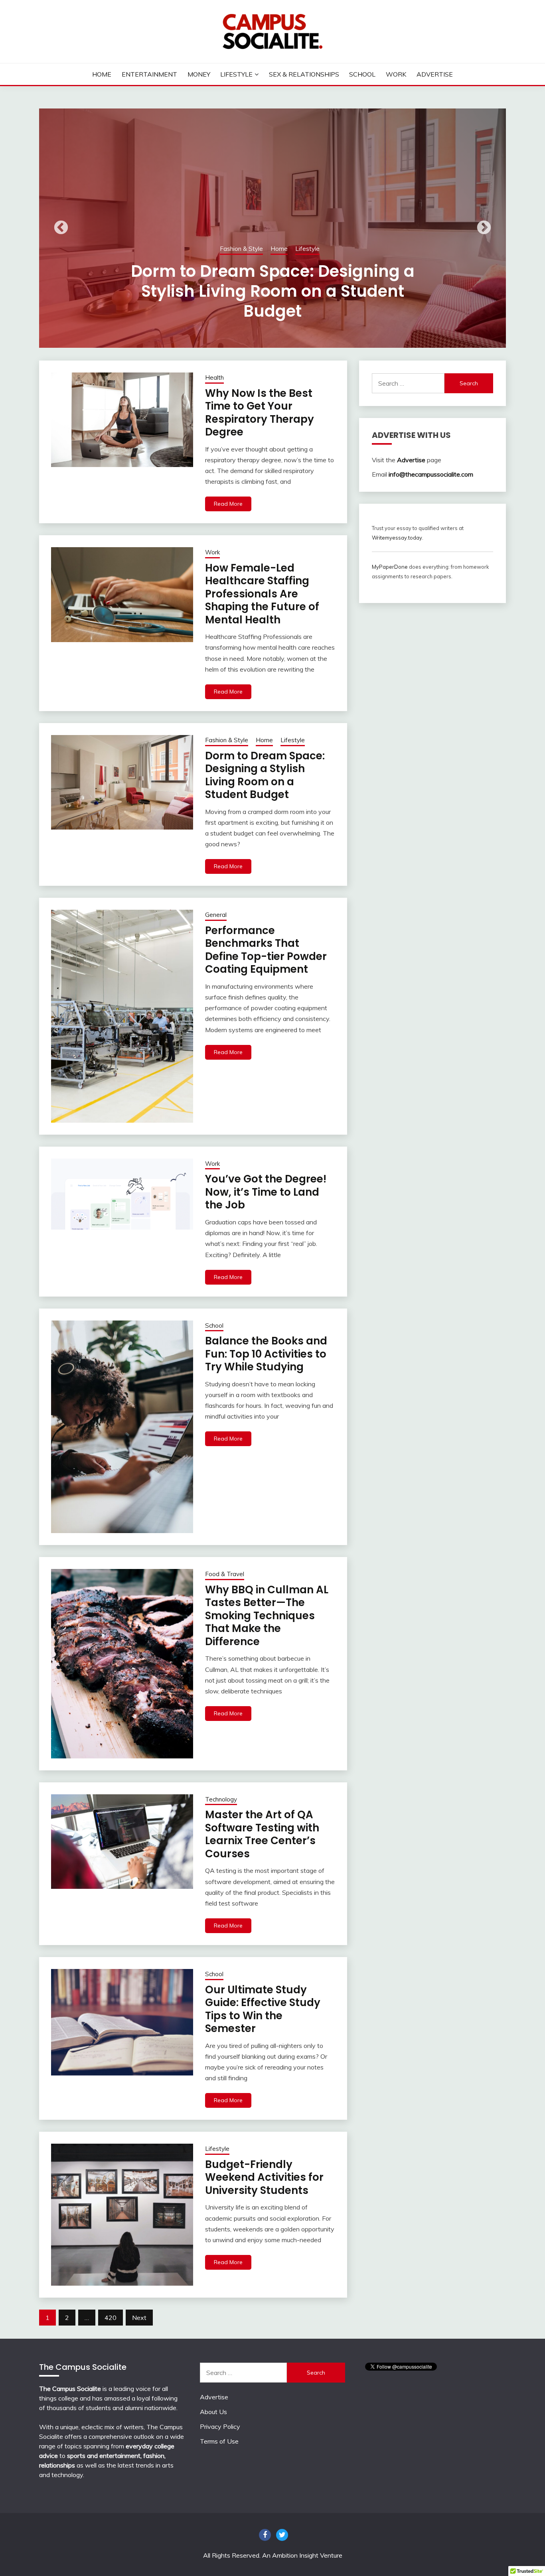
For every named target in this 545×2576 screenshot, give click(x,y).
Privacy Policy (220, 2426)
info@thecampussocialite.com (431, 474)
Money (199, 74)
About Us (213, 2412)
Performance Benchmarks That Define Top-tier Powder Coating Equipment (273, 291)
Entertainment (149, 74)
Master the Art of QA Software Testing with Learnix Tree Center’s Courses (262, 1834)
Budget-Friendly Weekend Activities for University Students (264, 2177)
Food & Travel (225, 1574)
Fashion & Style (227, 740)
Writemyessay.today (397, 538)
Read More (228, 504)
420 (111, 2318)
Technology (221, 1799)
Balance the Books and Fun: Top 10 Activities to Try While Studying (266, 1354)
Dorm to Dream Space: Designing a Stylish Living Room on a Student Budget (265, 775)
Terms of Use (219, 2441)
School (362, 74)
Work (396, 74)
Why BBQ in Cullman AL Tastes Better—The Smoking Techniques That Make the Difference (267, 1616)
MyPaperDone (390, 567)
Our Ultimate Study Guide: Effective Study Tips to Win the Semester (263, 2009)
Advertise (435, 74)
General (270, 249)
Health (214, 377)
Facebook (265, 2535)
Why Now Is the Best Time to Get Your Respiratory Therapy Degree (260, 413)
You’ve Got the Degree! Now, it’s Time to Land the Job (266, 1192)
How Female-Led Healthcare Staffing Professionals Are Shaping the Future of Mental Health (262, 594)
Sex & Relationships (304, 74)
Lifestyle (236, 74)
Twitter (282, 2535)
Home (102, 74)
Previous (61, 228)
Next (484, 228)
